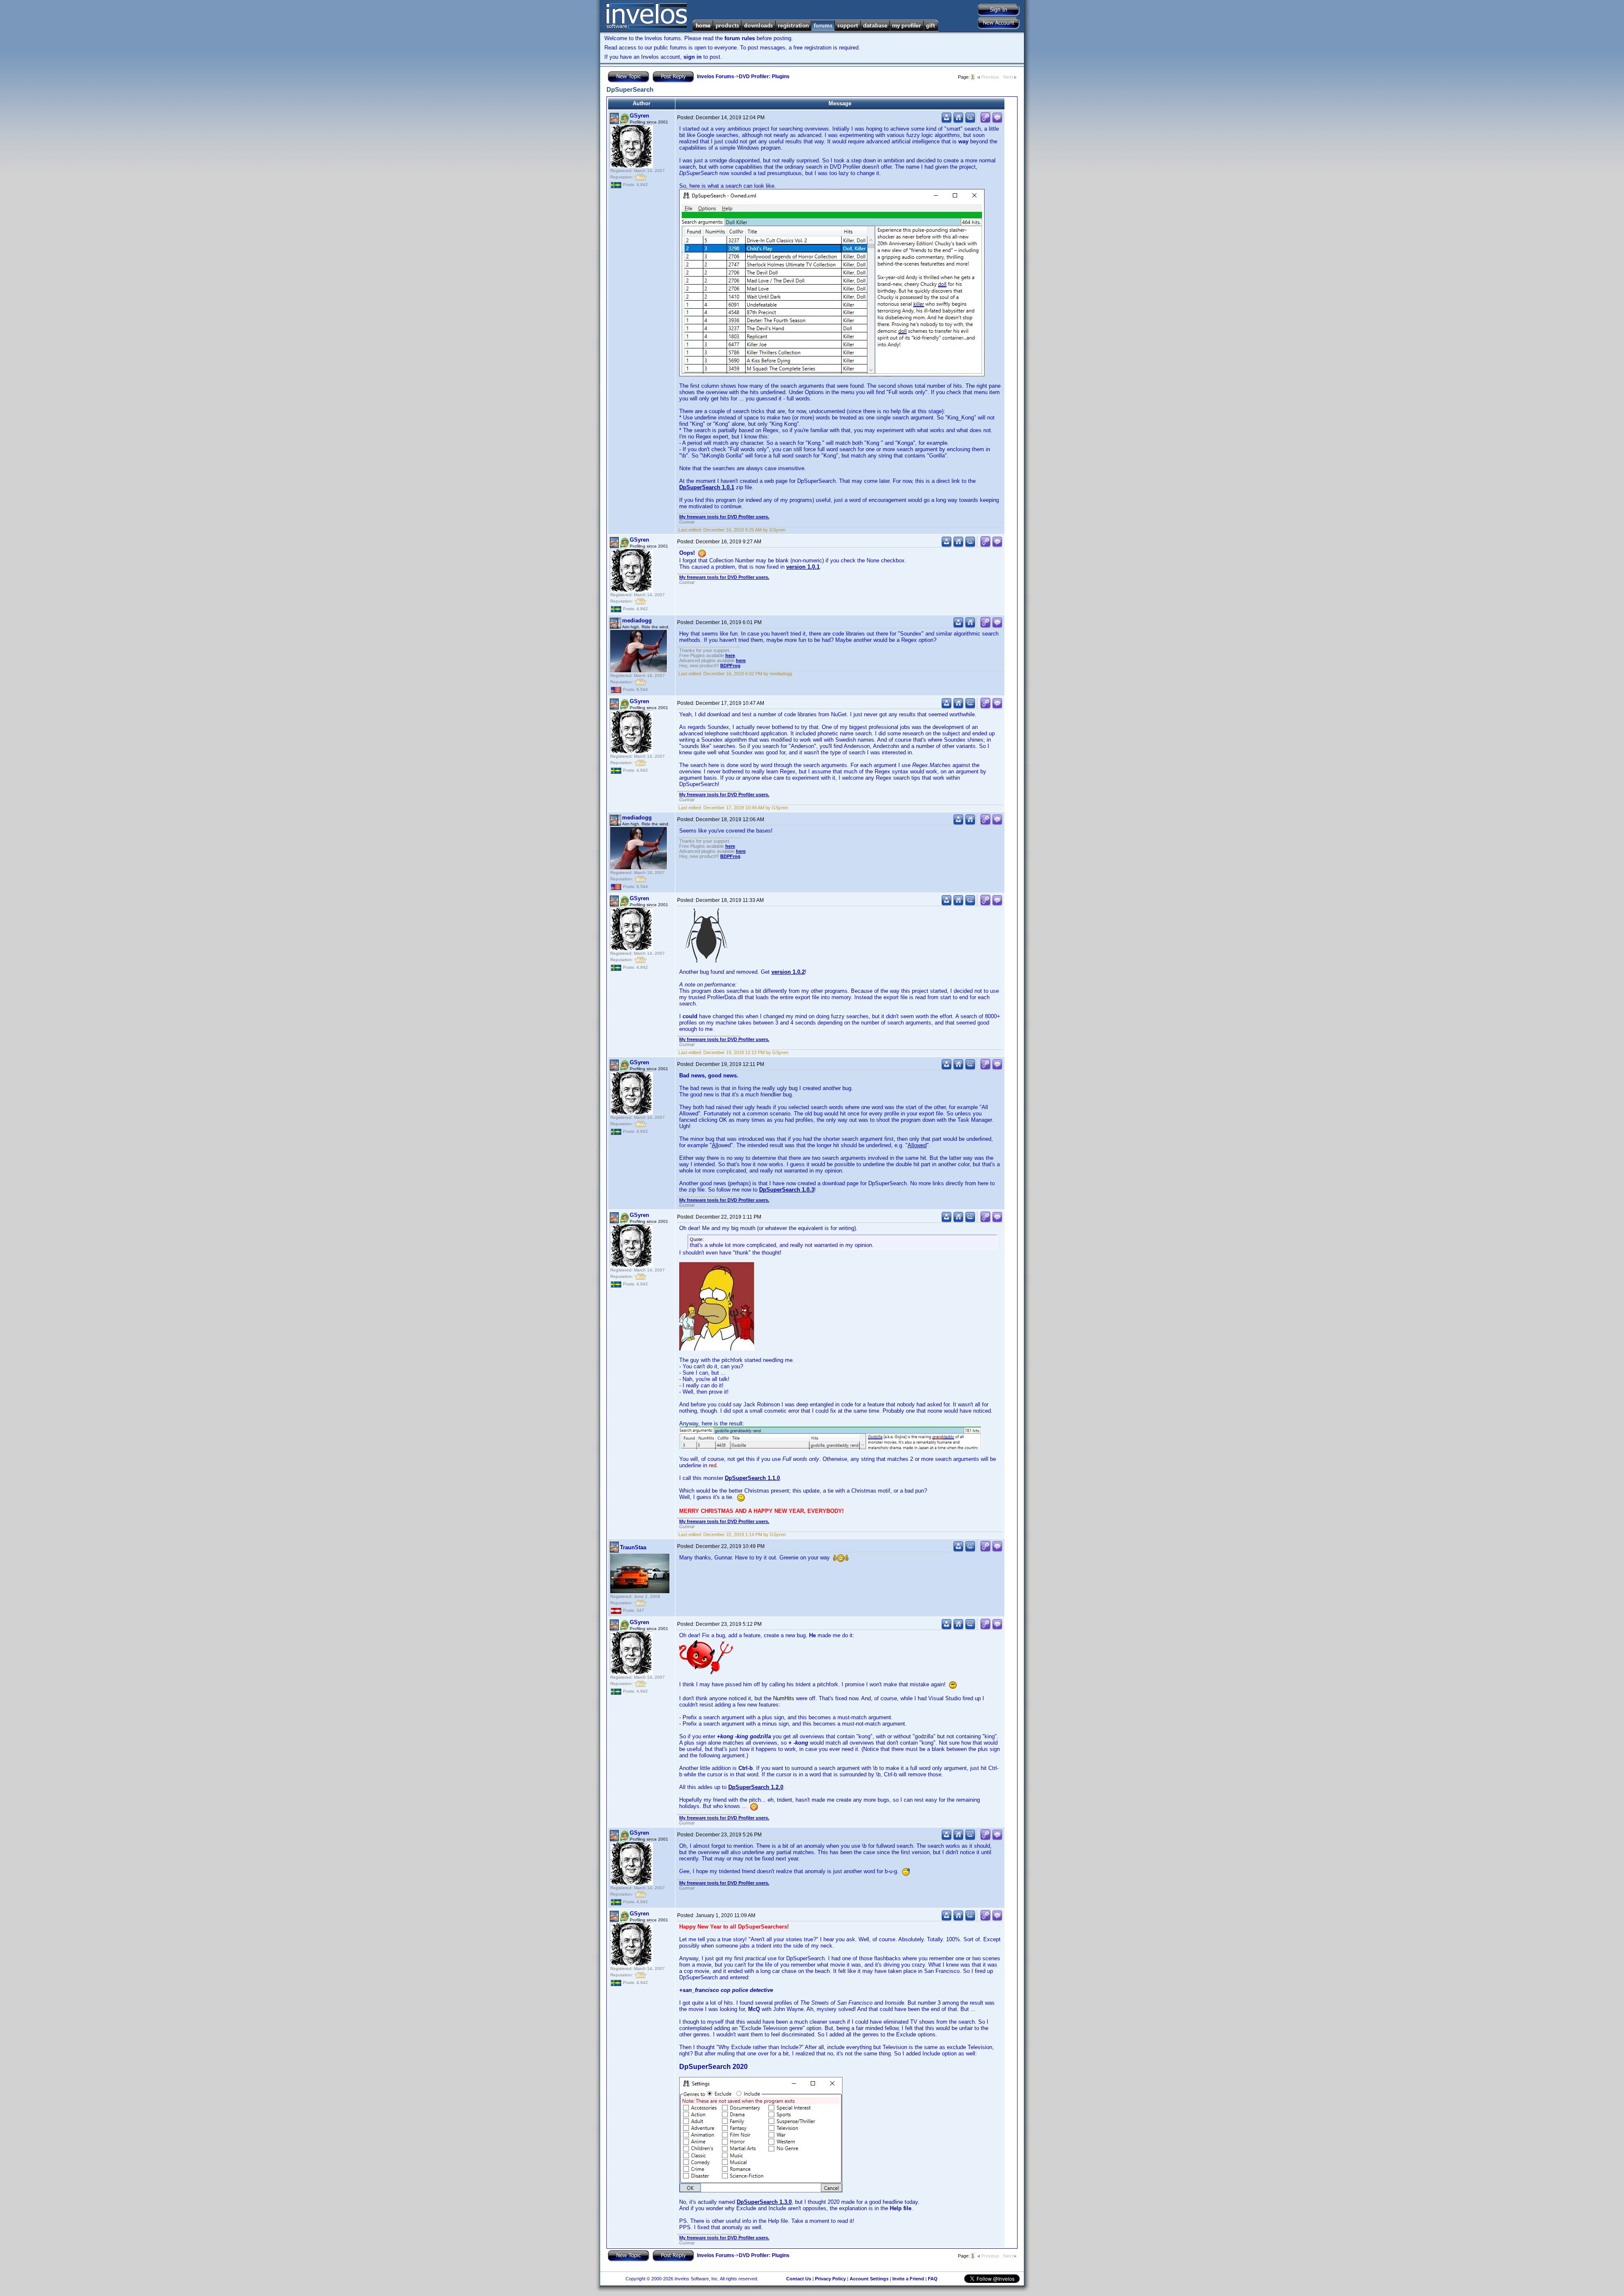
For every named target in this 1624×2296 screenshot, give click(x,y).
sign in (693, 57)
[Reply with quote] (997, 121)
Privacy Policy (830, 2279)
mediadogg (637, 621)
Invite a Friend (908, 2279)
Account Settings (869, 2279)
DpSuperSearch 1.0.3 (787, 1190)
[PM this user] (946, 121)
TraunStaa (633, 1547)
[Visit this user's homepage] (958, 121)
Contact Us (799, 2279)
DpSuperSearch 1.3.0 (764, 2202)
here (730, 655)
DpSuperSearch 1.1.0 (752, 1478)
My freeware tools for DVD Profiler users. (724, 517)
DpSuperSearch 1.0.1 (707, 487)
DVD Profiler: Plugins (764, 77)
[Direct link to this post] (985, 121)
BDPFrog (730, 666)
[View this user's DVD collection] (970, 121)
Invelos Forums (716, 77)
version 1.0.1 (803, 567)
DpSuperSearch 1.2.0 (756, 1787)
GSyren (639, 116)
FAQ (933, 2279)
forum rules (740, 38)
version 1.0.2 (788, 972)
